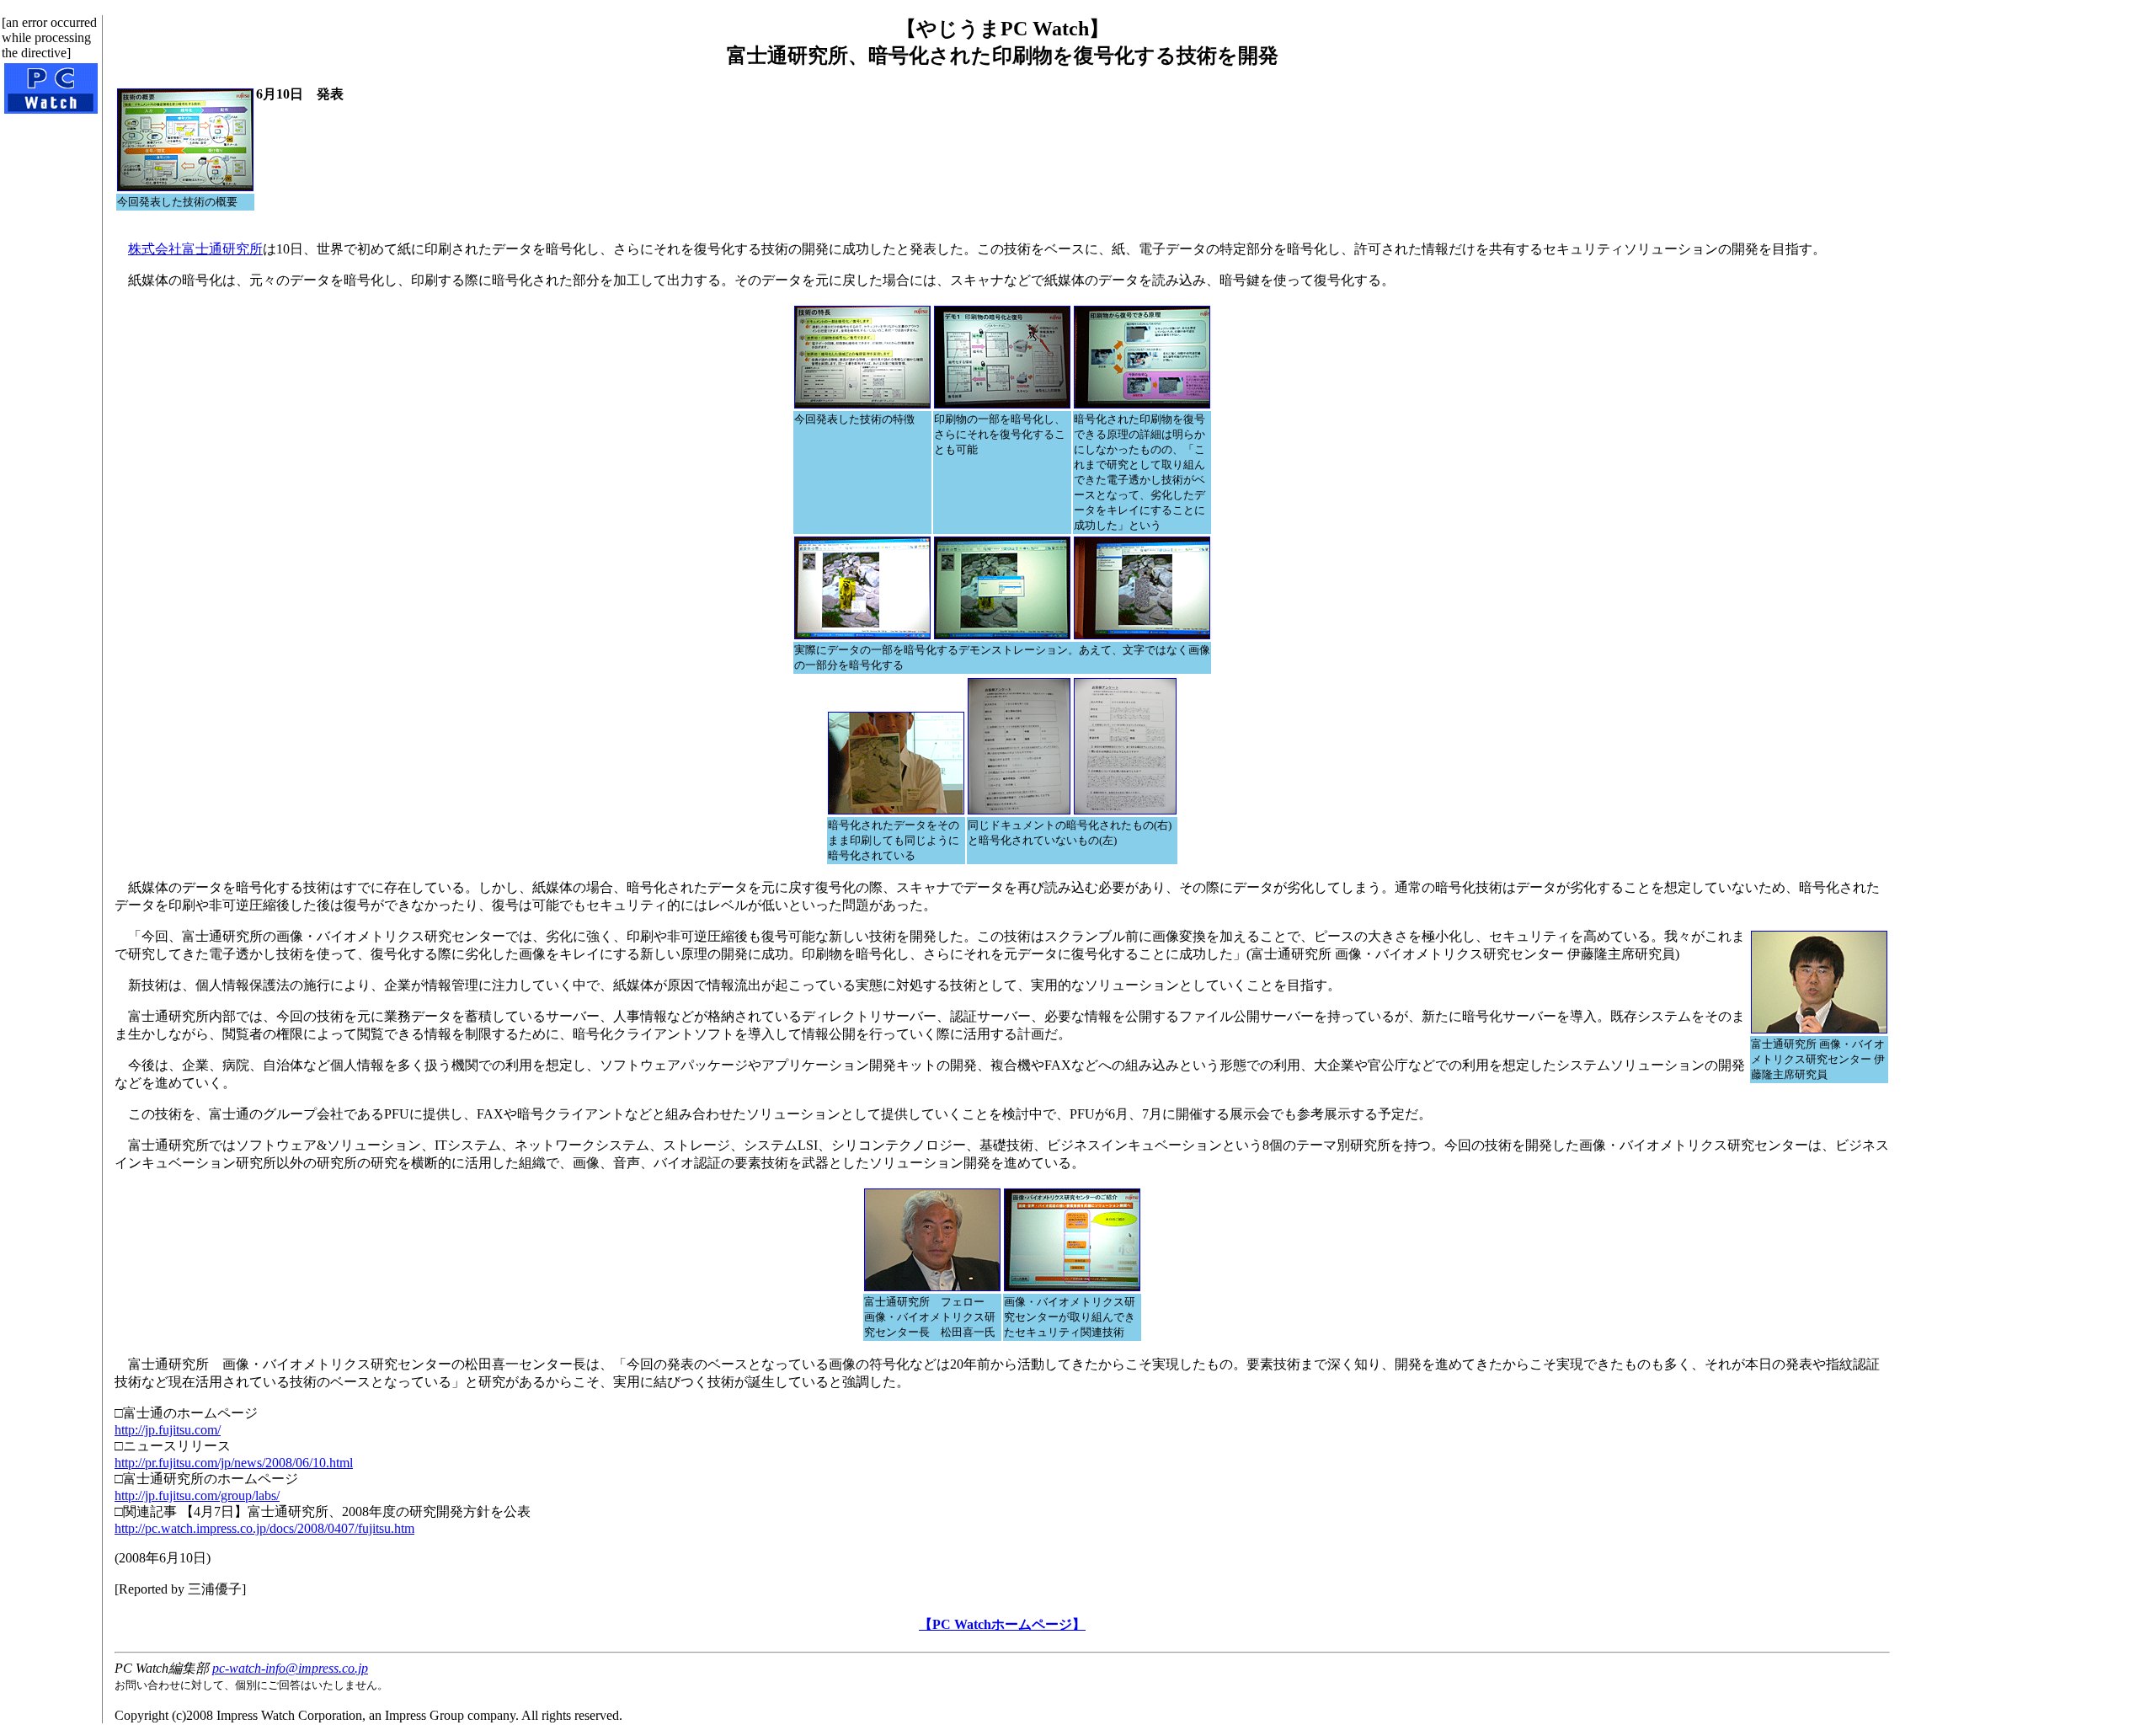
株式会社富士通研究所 (195, 249)
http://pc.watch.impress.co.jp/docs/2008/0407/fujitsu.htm (264, 1528)
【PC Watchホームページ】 (1002, 1624)
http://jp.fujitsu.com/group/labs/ (197, 1495)
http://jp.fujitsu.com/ (168, 1430)
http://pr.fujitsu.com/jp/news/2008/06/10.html (234, 1463)
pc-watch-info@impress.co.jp (290, 1668)
